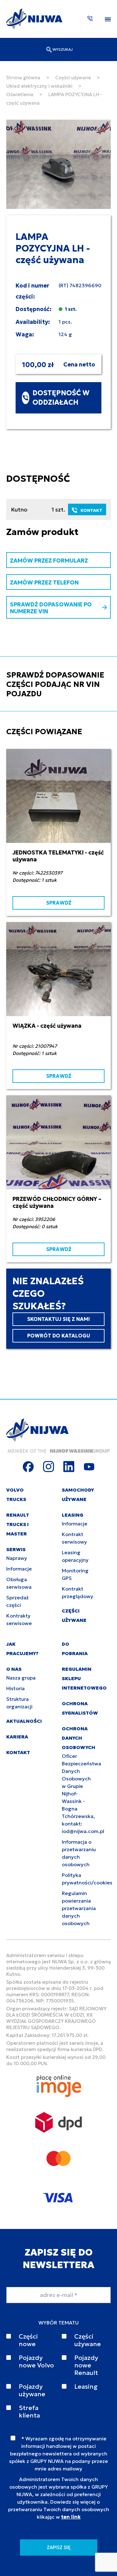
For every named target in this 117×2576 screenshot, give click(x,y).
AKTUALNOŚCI (24, 1721)
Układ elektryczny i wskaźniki (39, 86)
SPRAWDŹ (59, 903)
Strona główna (23, 78)
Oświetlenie (20, 94)
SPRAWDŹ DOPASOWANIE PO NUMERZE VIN (51, 608)
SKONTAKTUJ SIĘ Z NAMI (58, 1319)
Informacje (19, 1569)
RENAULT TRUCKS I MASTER (18, 1524)
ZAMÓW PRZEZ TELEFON (44, 582)
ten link (71, 2517)
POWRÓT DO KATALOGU (59, 1336)
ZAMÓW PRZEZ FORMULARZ (49, 561)
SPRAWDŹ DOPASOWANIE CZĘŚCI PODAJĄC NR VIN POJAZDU (55, 684)
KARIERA (17, 1737)
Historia (15, 1688)
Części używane (73, 78)
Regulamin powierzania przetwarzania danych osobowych (79, 1908)
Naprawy (17, 1558)
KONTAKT (91, 510)
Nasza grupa (21, 1678)
